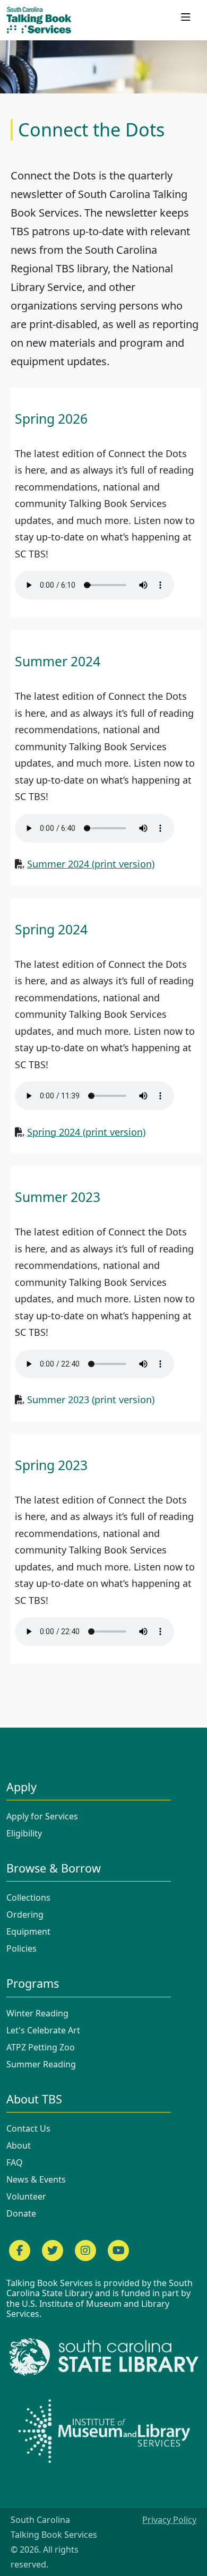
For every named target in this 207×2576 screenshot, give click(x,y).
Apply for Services (42, 1816)
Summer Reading (41, 2064)
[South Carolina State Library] (103, 2357)
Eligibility (24, 1833)
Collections (28, 1897)
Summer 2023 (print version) (91, 1399)
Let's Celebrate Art (43, 2030)
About (19, 2145)
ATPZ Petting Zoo (41, 2047)
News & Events (36, 2179)
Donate (21, 2213)
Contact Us (28, 2128)
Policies (21, 1948)
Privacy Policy (169, 2520)
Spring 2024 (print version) (86, 1132)
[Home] (43, 20)
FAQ (15, 2162)
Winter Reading (37, 2013)
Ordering (25, 1914)
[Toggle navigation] (186, 20)
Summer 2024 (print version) (91, 864)
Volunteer (26, 2196)
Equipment (28, 1931)
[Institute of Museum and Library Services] (103, 2430)
